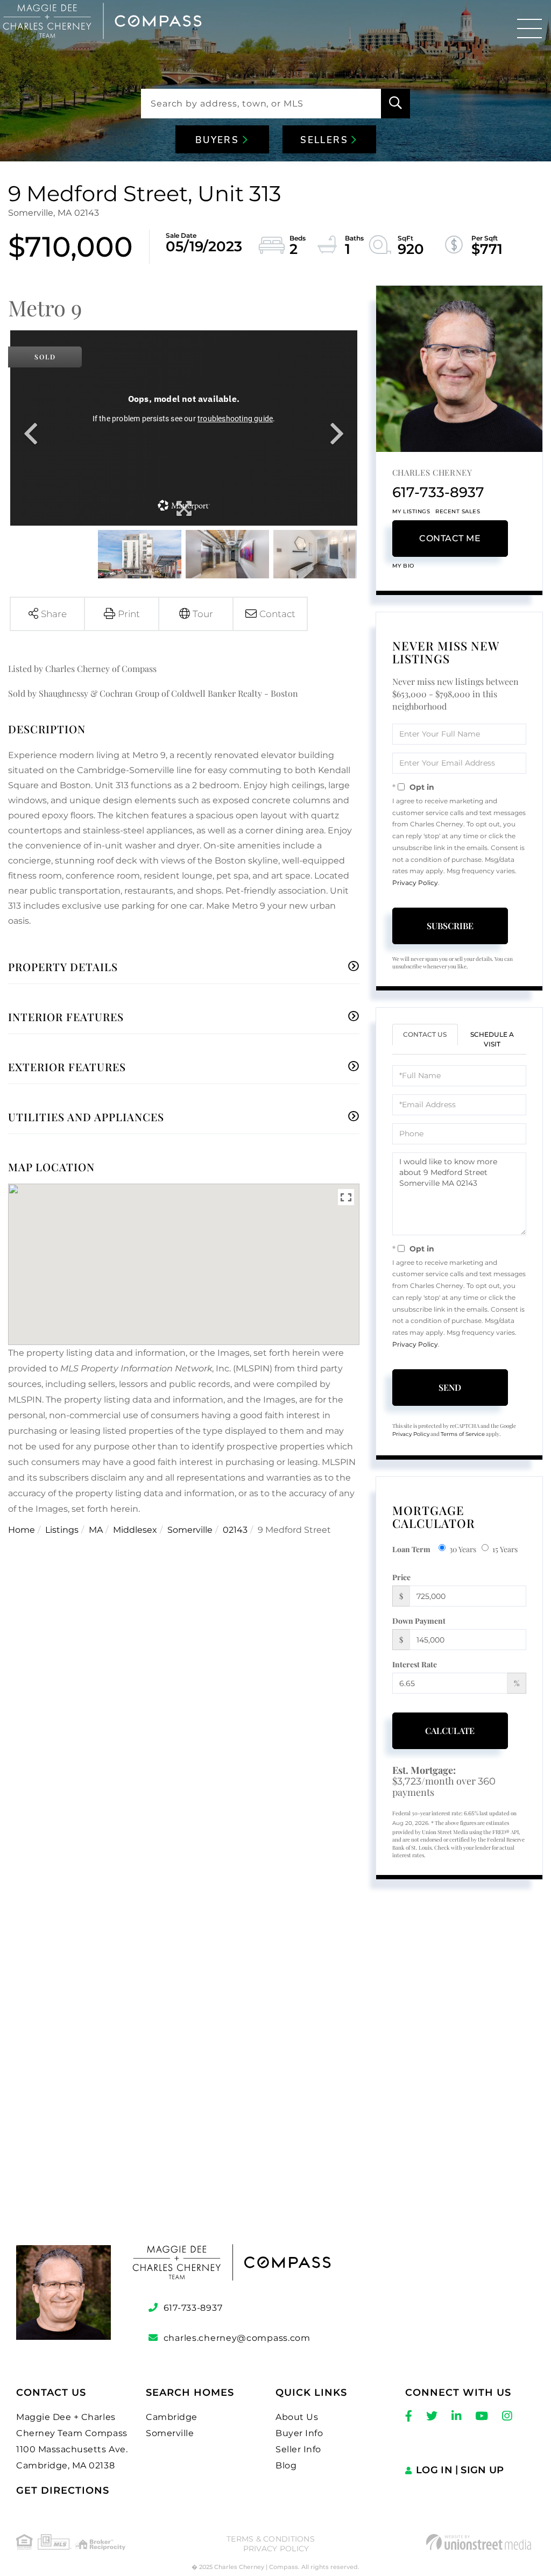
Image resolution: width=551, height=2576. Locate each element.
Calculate (450, 1731)
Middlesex (135, 1530)
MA (96, 1530)
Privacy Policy (415, 883)
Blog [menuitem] (286, 2465)
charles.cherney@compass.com (237, 2338)
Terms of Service (463, 1434)
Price (401, 1577)
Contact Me (450, 538)
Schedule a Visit (492, 1039)
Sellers (326, 140)
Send (450, 1387)
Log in (434, 2470)
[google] (275, 2085)
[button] (395, 104)
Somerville (190, 1530)
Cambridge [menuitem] (172, 2417)
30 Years (463, 1549)
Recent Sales (458, 511)
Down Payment (419, 1621)
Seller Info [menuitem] (298, 2449)
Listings (62, 1530)
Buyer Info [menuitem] (299, 2433)
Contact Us (425, 1034)
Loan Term (411, 1549)
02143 (235, 1530)
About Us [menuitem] (297, 2417)
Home (22, 1530)
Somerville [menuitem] (170, 2433)
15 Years (505, 1549)
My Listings (411, 511)
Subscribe (450, 926)
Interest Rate (415, 1664)
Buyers (219, 140)
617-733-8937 (438, 492)
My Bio (403, 566)
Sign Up (482, 2470)
